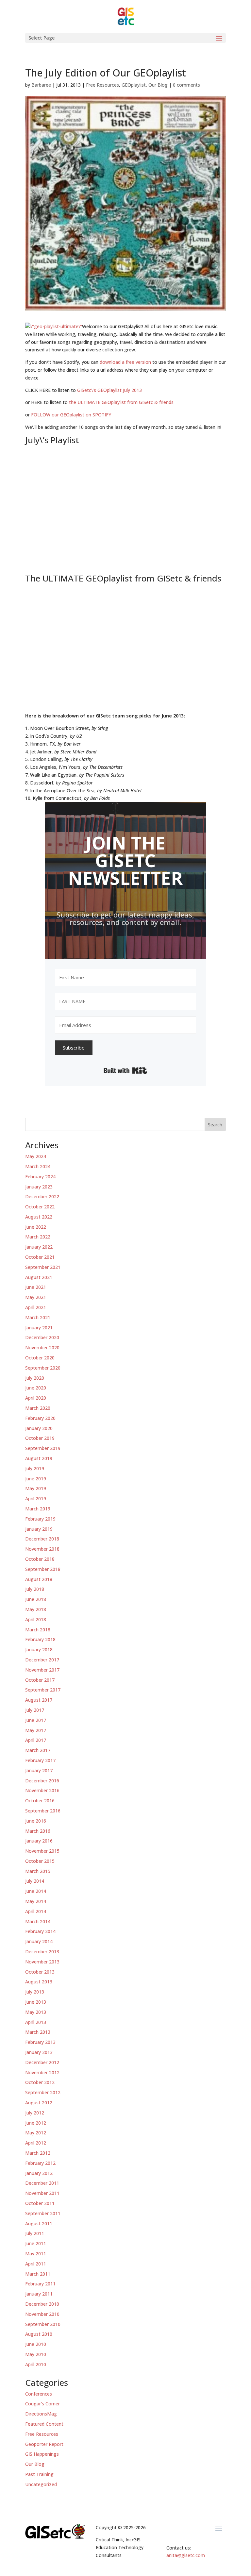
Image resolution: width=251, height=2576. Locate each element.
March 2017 (38, 1750)
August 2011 (39, 2223)
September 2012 (43, 2092)
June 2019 (36, 1479)
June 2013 (36, 2002)
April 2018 (36, 1619)
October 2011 (40, 2203)
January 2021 (39, 1328)
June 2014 (36, 1891)
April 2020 (36, 1398)
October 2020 (40, 1358)
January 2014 (39, 1941)
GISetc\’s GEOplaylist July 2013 (109, 390)
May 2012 (36, 2133)
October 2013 (40, 1972)
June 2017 (36, 1720)
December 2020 (42, 1337)
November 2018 (42, 1549)
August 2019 (39, 1458)
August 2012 (39, 2103)
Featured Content (44, 2424)
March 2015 (38, 1871)
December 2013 (42, 1952)
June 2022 (36, 1227)
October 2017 (40, 1680)
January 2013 (39, 2052)
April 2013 (36, 2022)
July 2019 (35, 1468)
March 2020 (38, 1408)
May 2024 (36, 1156)
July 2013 (35, 1992)
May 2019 (36, 1488)
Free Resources (102, 85)
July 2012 (35, 2113)
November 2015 (42, 1851)
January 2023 (39, 1187)
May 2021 (36, 1297)
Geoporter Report (44, 2444)
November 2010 (42, 2314)
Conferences (39, 2394)
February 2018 (40, 1639)
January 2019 (39, 1529)
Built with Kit (125, 1070)
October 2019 (40, 1438)
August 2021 (39, 1277)
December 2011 (42, 2183)
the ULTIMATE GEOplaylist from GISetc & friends (121, 402)
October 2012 (40, 2082)
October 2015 (40, 1861)
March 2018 (38, 1630)
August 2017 (39, 1700)
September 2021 (43, 1267)
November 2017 (42, 1670)
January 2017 (39, 1770)
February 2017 (40, 1760)
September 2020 (43, 1368)
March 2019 (38, 1509)
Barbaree (41, 85)
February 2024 (40, 1177)
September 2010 (43, 2324)
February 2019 (40, 1519)
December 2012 (42, 2062)
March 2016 (38, 1831)
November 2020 (42, 1347)
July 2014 (35, 1881)
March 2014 (38, 1921)
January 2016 (39, 1841)
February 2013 (40, 2042)
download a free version (125, 362)
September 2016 (43, 1811)
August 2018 (39, 1579)
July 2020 (35, 1378)
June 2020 (36, 1388)
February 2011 (40, 2284)
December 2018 (42, 1539)
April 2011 (36, 2264)
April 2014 (36, 1911)
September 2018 (43, 1569)
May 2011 (36, 2254)
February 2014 (40, 1931)
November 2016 (42, 1790)
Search (215, 1125)
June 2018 (36, 1599)
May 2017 (36, 1730)
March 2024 (38, 1166)
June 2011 (36, 2243)
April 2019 (36, 1498)
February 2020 (40, 1418)
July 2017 (35, 1710)
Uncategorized (41, 2484)
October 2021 (40, 1257)
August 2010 (39, 2334)
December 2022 (42, 1196)
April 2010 (36, 2364)
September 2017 (43, 1690)
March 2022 (38, 1237)
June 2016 (36, 1821)
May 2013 (36, 2012)
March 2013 (38, 2032)
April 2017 (36, 1740)
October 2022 (40, 1207)
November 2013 (42, 1962)
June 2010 (36, 2344)
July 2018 (35, 1589)
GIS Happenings (42, 2454)
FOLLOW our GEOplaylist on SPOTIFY (71, 415)
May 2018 (36, 1609)
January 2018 (39, 1650)
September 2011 (43, 2213)
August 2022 (39, 1217)
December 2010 (42, 2304)
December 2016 (42, 1781)
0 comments (186, 85)
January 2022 (39, 1247)
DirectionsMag (41, 2414)
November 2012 (42, 2072)
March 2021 (38, 1317)
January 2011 (39, 2294)
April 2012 (36, 2143)
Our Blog (158, 85)
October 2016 (40, 1801)
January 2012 (39, 2173)
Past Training (39, 2474)
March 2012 (38, 2153)
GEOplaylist (134, 85)
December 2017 (42, 1660)
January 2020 (39, 1428)
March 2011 (38, 2274)
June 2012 (36, 2123)
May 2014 (36, 1901)
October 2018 (40, 1559)
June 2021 (36, 1287)
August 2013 (39, 1982)
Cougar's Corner (42, 2404)
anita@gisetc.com (186, 2555)
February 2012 (40, 2163)
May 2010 (36, 2354)
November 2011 (42, 2193)
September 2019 (43, 1448)
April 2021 (36, 1307)
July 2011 (35, 2233)
